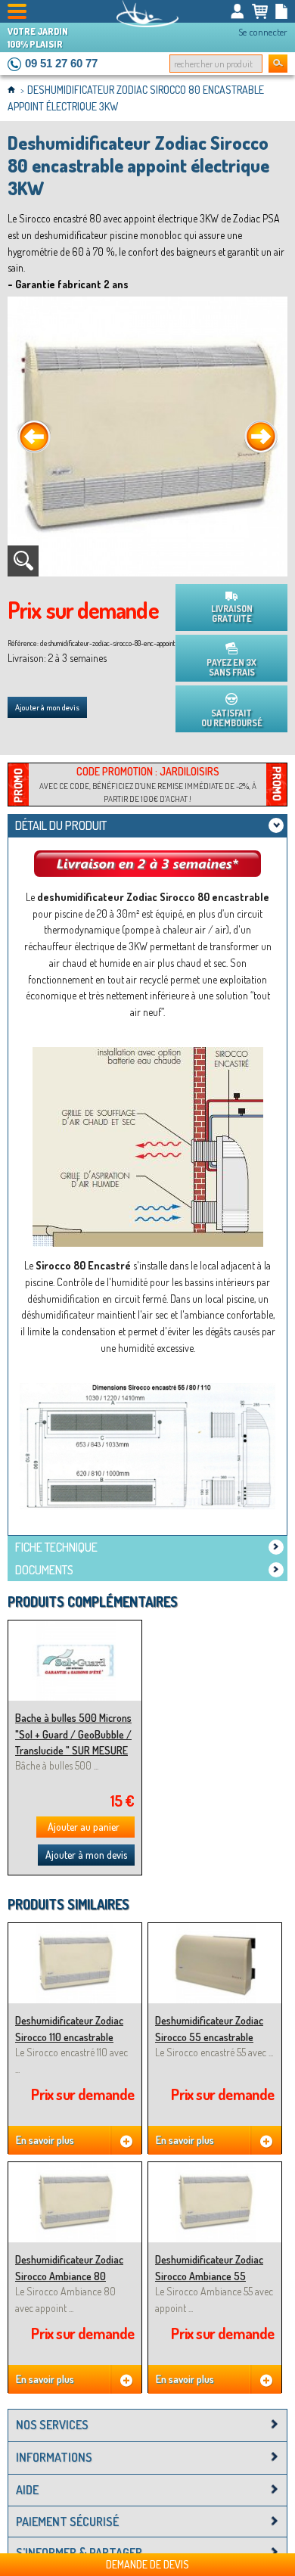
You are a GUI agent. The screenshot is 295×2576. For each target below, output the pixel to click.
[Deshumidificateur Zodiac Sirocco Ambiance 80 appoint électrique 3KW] (75, 2169)
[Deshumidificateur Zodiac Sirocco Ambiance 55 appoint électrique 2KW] (215, 2169)
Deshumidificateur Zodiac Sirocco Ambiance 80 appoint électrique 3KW (69, 2276)
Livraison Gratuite (232, 614)
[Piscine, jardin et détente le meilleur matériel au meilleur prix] (147, 14)
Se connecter (263, 32)
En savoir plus (45, 2140)
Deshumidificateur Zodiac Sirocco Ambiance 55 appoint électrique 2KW (209, 2276)
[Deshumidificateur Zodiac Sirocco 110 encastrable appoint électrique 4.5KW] (75, 1930)
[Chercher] (278, 64)
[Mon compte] (238, 11)
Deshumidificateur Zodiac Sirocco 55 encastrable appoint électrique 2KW (209, 2037)
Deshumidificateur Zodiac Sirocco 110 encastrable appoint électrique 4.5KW (69, 2037)
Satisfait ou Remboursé (232, 718)
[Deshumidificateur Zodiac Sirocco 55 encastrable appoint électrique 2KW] (215, 1930)
